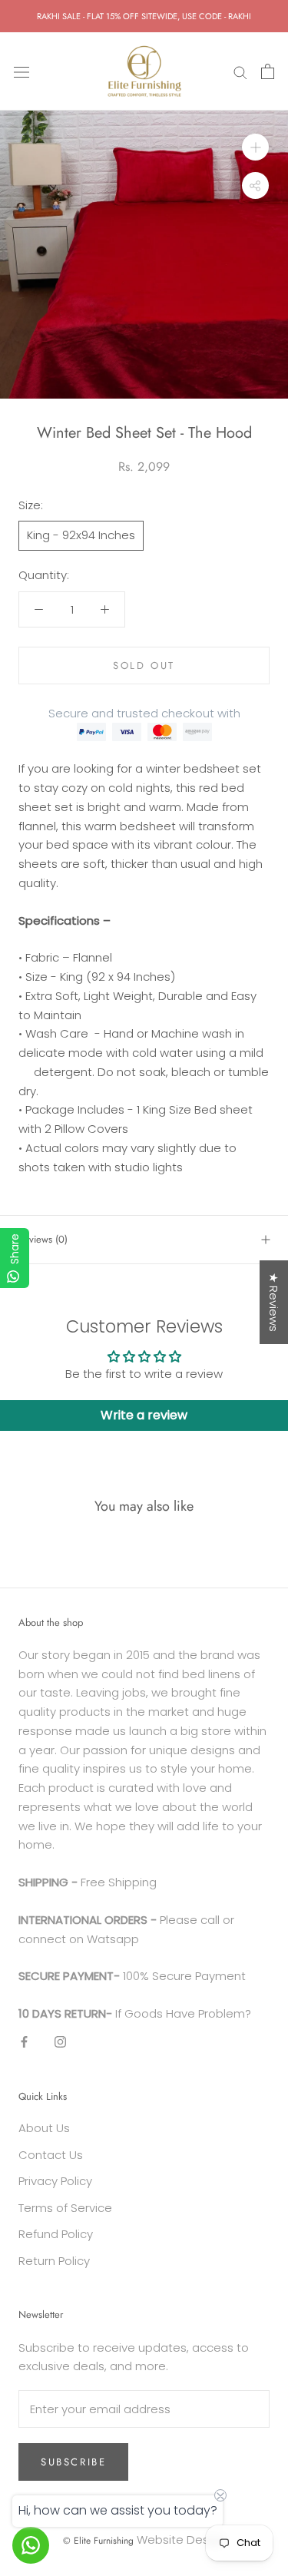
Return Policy (54, 2261)
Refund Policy (56, 2234)
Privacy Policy (55, 2181)
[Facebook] (24, 2042)
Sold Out (144, 666)
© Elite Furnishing (98, 2541)
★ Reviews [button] (274, 1302)
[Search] (240, 71)
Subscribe (73, 2462)
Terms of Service (65, 2208)
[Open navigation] (22, 71)
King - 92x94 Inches (81, 535)
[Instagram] (60, 2042)
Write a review (144, 1415)
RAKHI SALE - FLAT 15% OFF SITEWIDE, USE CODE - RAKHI (144, 16)
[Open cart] (268, 71)
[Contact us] (31, 2545)
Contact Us (51, 2155)
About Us (44, 2128)
